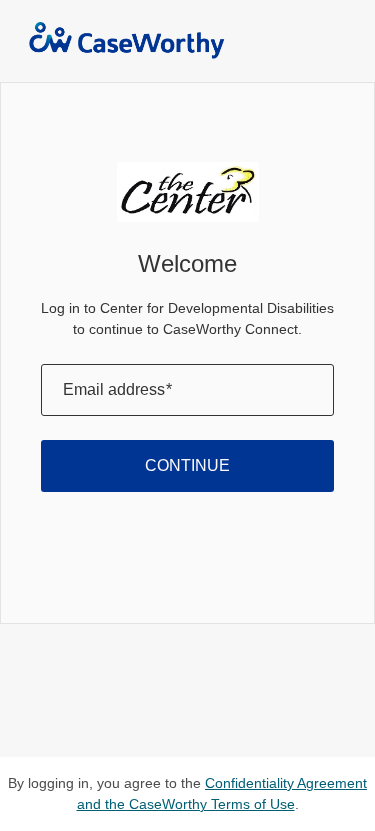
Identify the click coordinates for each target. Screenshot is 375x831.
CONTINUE (187, 465)
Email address (117, 389)
